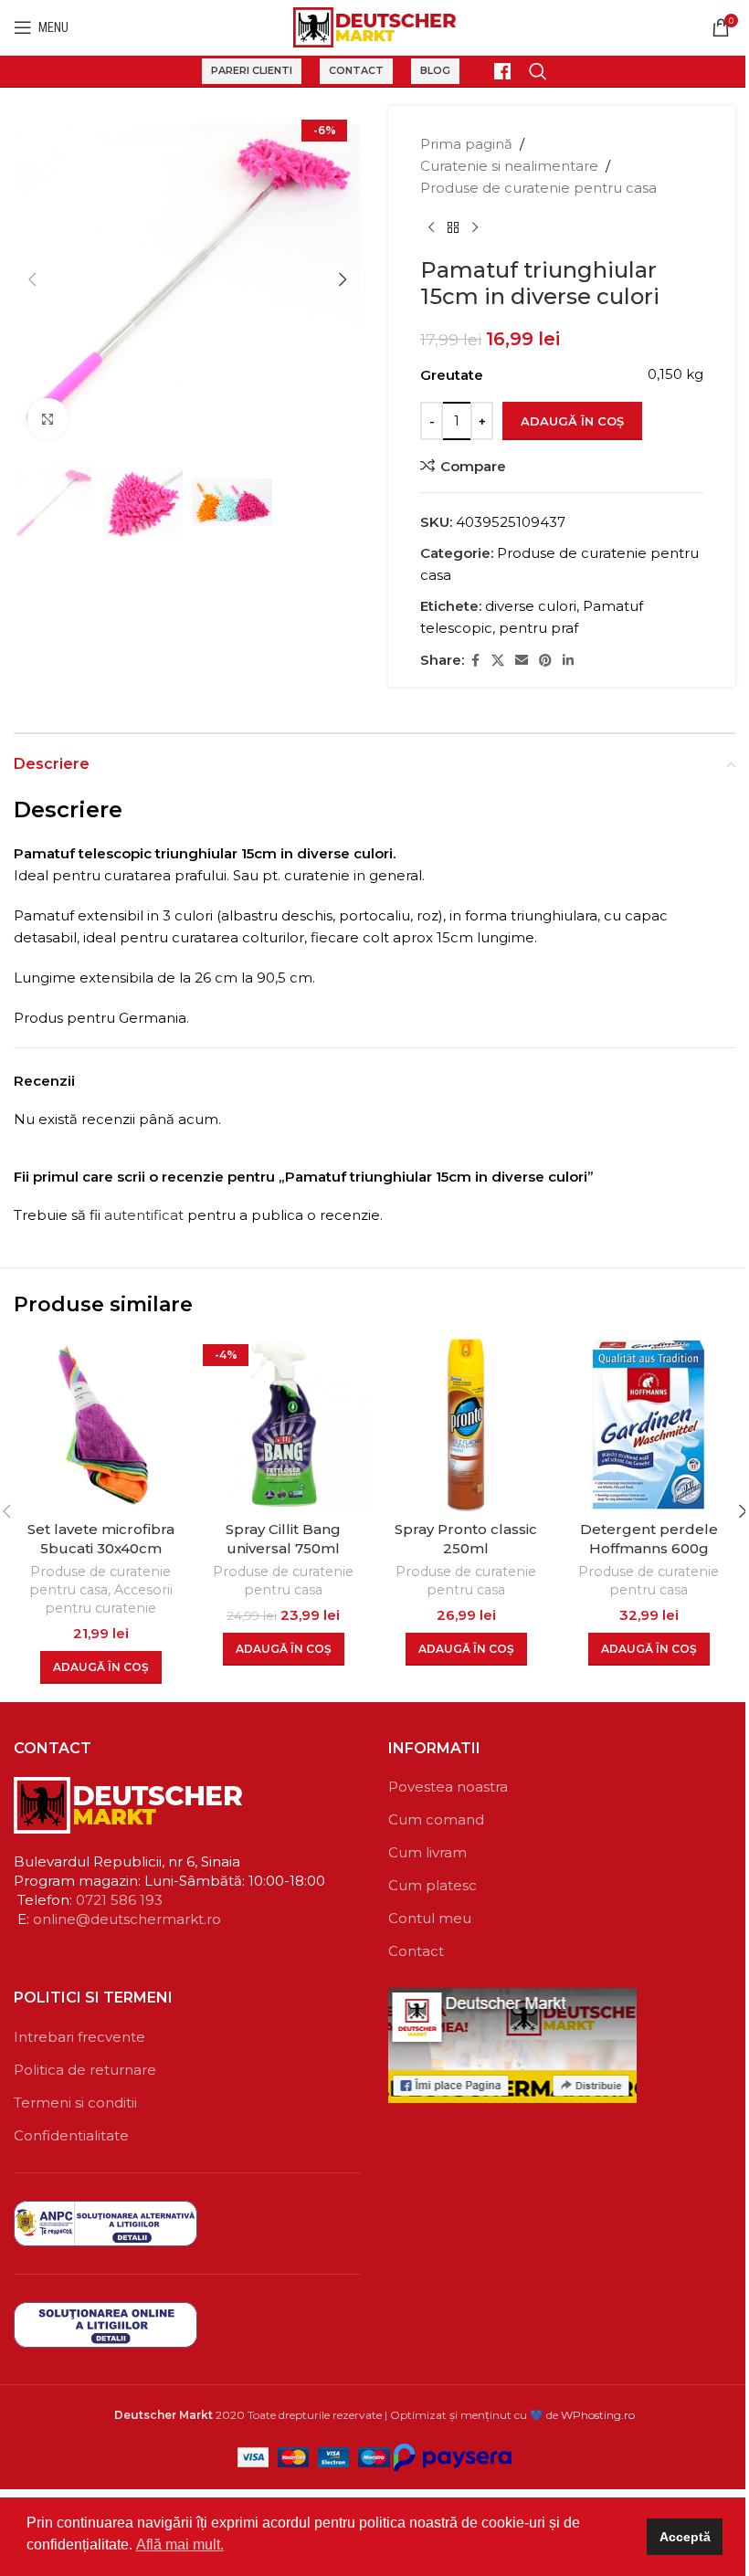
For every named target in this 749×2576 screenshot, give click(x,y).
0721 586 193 (119, 1900)
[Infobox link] (494, 71)
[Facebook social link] (475, 661)
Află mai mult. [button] (180, 2544)
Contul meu (430, 1918)
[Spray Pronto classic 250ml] (466, 1425)
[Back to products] (453, 228)
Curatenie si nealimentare (509, 166)
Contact (356, 70)
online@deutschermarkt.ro (127, 1919)
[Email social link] (522, 661)
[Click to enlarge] (48, 419)
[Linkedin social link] (568, 661)
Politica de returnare (85, 2070)
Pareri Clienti (252, 70)
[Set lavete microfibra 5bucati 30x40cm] (100, 1425)
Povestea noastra (448, 1787)
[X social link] (498, 661)
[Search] (538, 71)
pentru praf (538, 628)
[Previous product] (431, 228)
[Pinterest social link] (545, 661)
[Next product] (475, 228)
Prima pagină (466, 144)
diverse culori (531, 606)
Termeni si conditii (75, 2103)
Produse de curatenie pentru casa (538, 188)
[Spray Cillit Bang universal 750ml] (283, 1425)
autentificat (144, 1215)
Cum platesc (433, 1885)
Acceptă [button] (685, 2537)
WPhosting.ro (598, 2415)
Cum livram (427, 1852)
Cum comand (436, 1819)
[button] (32, 279)
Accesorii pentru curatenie (109, 1599)
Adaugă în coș (572, 421)
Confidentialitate (71, 2135)
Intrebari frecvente (79, 2037)
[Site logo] (375, 26)
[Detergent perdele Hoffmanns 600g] (649, 1425)
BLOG (435, 70)
